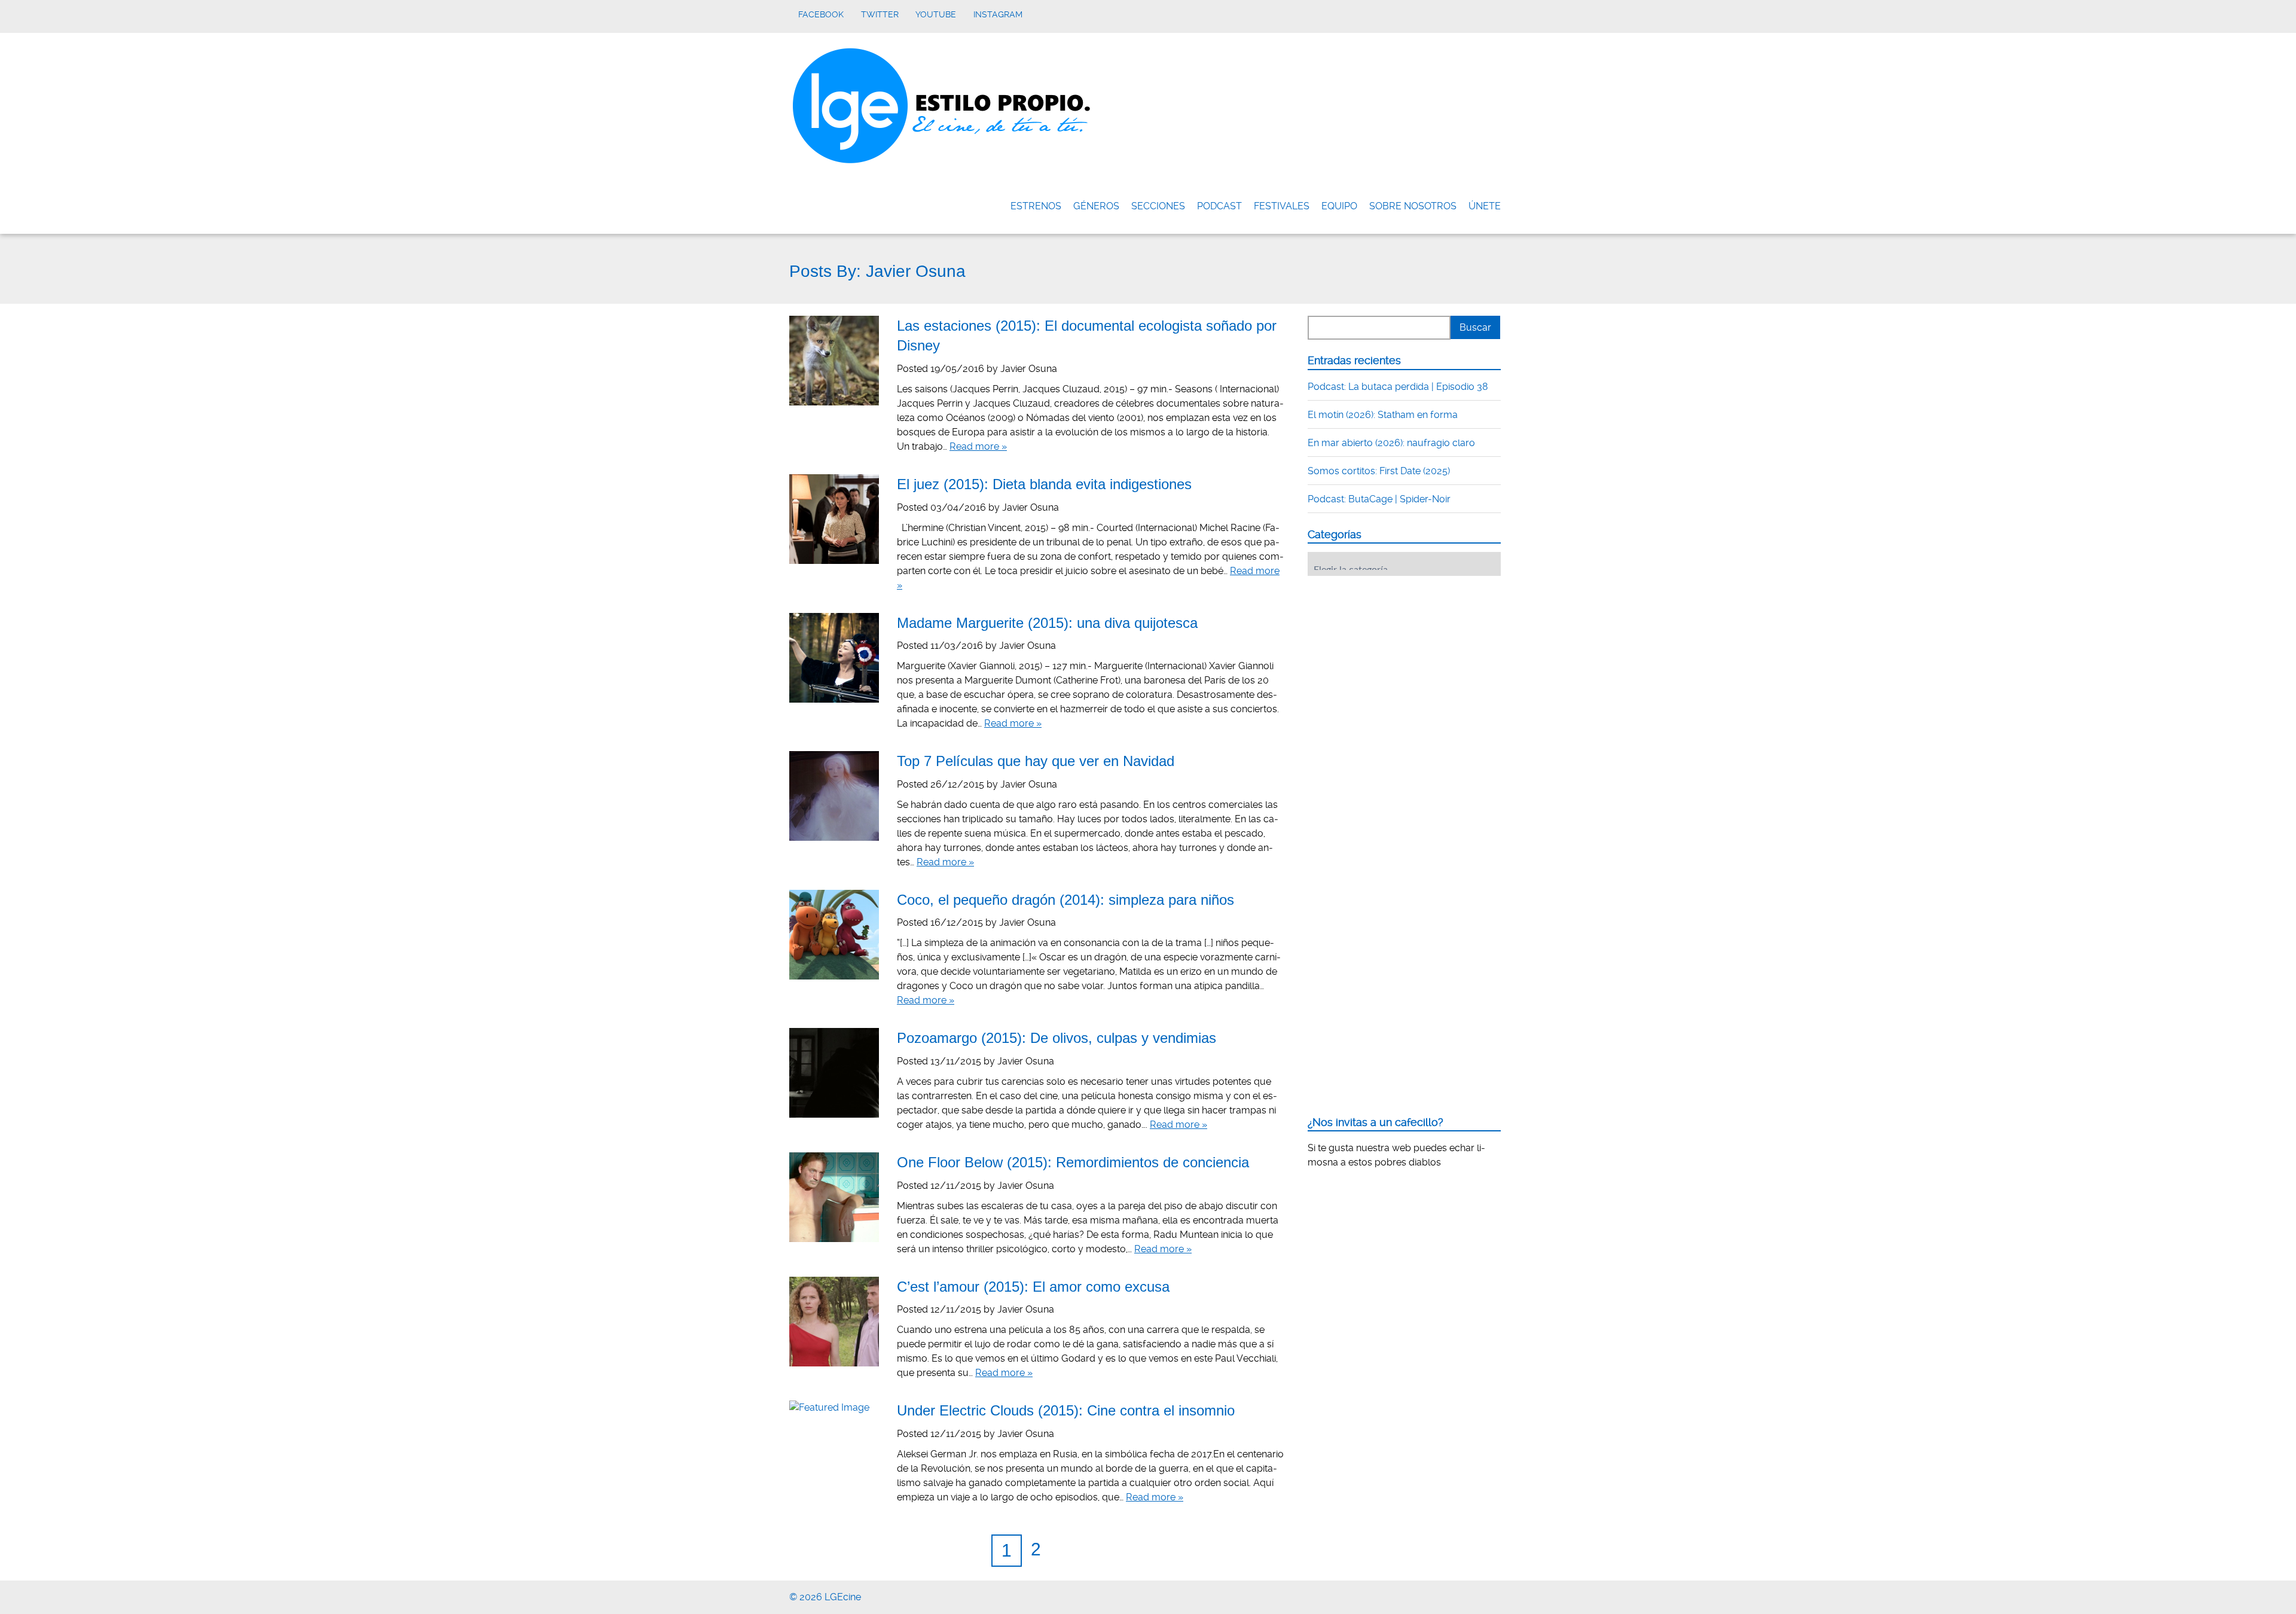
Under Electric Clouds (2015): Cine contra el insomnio (1066, 1410)
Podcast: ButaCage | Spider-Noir (1379, 499)
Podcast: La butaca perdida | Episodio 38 (1398, 387)
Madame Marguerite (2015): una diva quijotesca (1047, 623)
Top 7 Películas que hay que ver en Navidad (1036, 761)
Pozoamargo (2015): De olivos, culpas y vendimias (1057, 1038)
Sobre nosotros (1413, 206)
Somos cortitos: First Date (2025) (1379, 471)
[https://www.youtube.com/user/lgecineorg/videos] (1489, 1595)
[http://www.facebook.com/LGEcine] (1459, 1595)
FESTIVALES (1282, 206)
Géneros (1096, 206)
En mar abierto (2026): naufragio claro (1391, 443)
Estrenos (1036, 206)
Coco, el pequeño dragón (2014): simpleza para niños (1065, 900)
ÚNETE (1485, 206)
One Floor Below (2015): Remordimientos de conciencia (1073, 1162)
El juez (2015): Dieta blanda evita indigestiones (1044, 484)
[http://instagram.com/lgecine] (1503, 1595)
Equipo (1339, 206)
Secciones (1158, 206)
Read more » (978, 446)
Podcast (1219, 206)
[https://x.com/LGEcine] (1474, 1595)
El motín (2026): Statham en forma (1383, 415)
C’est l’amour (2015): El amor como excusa (1033, 1287)
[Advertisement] (1397, 659)
